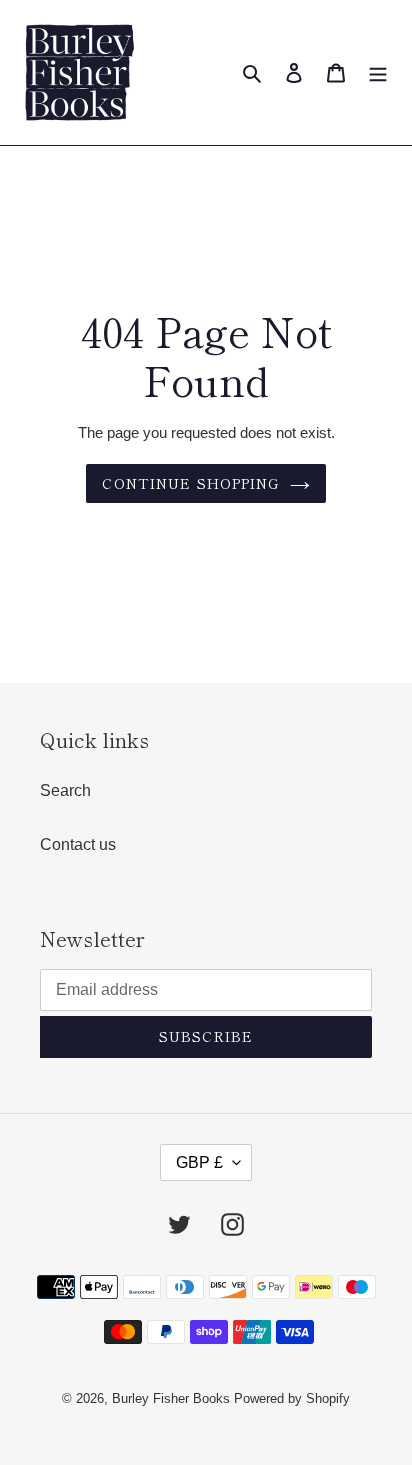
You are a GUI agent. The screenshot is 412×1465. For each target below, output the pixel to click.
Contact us (78, 844)
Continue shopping (190, 483)
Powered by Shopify (292, 1398)
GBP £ (199, 1162)
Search (65, 790)
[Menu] (378, 73)
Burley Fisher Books (173, 1398)
